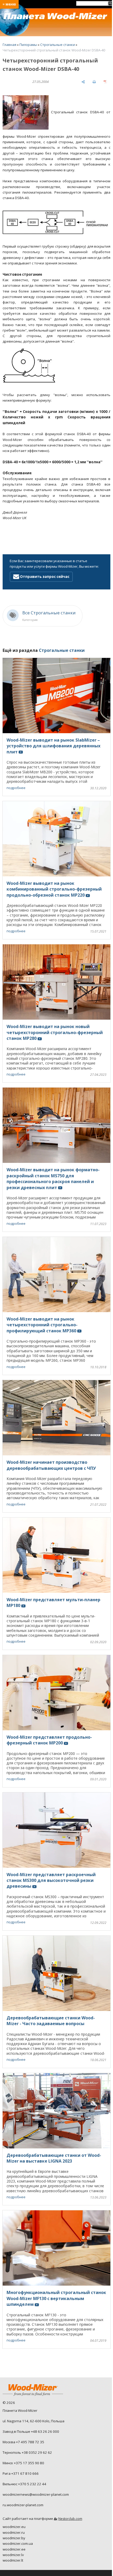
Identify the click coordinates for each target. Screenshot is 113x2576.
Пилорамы (28, 45)
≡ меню (9, 4)
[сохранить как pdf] (105, 82)
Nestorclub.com (70, 2519)
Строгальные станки (58, 45)
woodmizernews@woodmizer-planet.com (36, 2494)
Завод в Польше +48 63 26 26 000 (31, 2431)
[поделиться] (83, 82)
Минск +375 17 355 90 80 (23, 2463)
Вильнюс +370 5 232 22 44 (24, 2484)
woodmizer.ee (14, 2549)
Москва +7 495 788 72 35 (23, 2442)
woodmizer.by (14, 2538)
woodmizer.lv (13, 2555)
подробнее (16, 788)
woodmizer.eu (14, 2527)
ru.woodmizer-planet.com (23, 2505)
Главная (9, 45)
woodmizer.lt (13, 2560)
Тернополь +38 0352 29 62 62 (27, 2452)
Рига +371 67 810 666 (21, 2473)
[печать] (94, 82)
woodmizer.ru (14, 2532)
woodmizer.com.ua (18, 2543)
